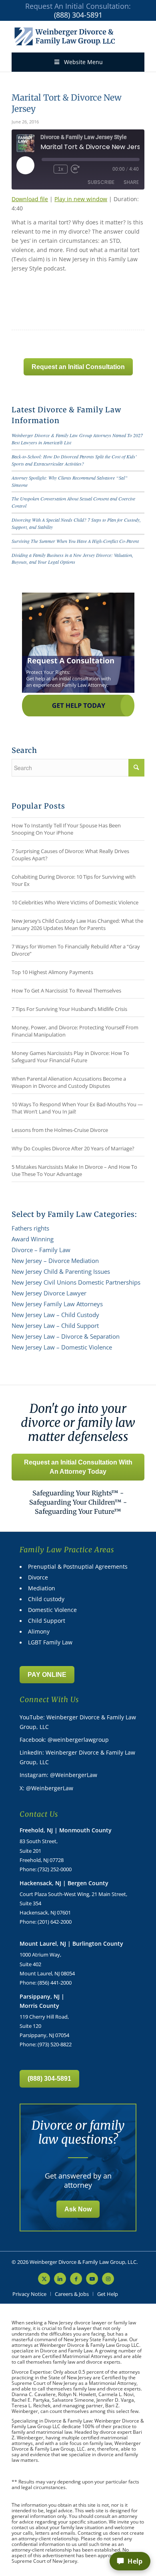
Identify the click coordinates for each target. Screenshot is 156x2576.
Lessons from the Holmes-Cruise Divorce (60, 1130)
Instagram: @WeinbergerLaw (58, 1775)
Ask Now (78, 2209)
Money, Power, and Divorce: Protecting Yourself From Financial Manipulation (75, 1031)
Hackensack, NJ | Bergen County (64, 1883)
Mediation (42, 1588)
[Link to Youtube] (92, 2279)
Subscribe (101, 182)
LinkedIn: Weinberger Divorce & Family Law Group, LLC (77, 1757)
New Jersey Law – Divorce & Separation (66, 1336)
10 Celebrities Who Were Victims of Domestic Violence (75, 902)
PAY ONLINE (47, 1675)
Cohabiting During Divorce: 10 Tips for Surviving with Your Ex (74, 880)
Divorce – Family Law (41, 1250)
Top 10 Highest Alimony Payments (52, 972)
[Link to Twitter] (44, 2279)
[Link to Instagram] (108, 2279)
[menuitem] (29, 2294)
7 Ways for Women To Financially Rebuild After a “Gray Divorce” (76, 950)
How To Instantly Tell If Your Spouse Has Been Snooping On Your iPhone (66, 829)
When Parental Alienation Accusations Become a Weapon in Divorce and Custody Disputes (69, 1082)
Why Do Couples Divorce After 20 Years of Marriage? (73, 1148)
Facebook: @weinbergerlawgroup (64, 1740)
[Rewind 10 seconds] (46, 169)
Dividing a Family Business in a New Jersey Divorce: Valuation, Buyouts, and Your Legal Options (72, 559)
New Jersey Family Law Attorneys (57, 1304)
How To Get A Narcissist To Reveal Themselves (66, 990)
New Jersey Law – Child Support (55, 1325)
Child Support (47, 1621)
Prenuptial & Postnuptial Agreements (78, 1566)
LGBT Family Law (50, 1642)
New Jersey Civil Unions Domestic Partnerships (76, 1282)
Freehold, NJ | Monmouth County (66, 1830)
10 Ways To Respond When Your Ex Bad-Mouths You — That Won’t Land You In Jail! (77, 1108)
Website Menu (83, 62)
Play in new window (81, 199)
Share (131, 182)
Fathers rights (30, 1228)
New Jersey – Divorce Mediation (55, 1261)
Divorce (38, 1577)
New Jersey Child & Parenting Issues (61, 1271)
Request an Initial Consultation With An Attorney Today (78, 1467)
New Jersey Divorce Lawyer (49, 1293)
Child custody (46, 1599)
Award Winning (33, 1239)
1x (61, 169)
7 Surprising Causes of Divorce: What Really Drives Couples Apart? (70, 855)
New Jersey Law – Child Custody (55, 1315)
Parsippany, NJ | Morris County (42, 2001)
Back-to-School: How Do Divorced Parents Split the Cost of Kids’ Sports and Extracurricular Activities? (74, 460)
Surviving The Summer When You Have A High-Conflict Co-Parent (75, 541)
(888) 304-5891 (78, 15)
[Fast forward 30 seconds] (75, 169)
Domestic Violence (52, 1610)
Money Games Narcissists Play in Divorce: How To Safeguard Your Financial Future (70, 1057)
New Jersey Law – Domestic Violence (62, 1347)
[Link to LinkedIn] (60, 2279)
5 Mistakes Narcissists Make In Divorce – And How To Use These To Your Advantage (74, 1170)
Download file (30, 199)
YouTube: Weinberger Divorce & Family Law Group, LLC (78, 1722)
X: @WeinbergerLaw (46, 1788)
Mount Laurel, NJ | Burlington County (71, 1944)
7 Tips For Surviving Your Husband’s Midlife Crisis (69, 1009)
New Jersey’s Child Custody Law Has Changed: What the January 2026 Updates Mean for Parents (77, 924)
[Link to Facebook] (76, 2279)
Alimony (39, 1631)
